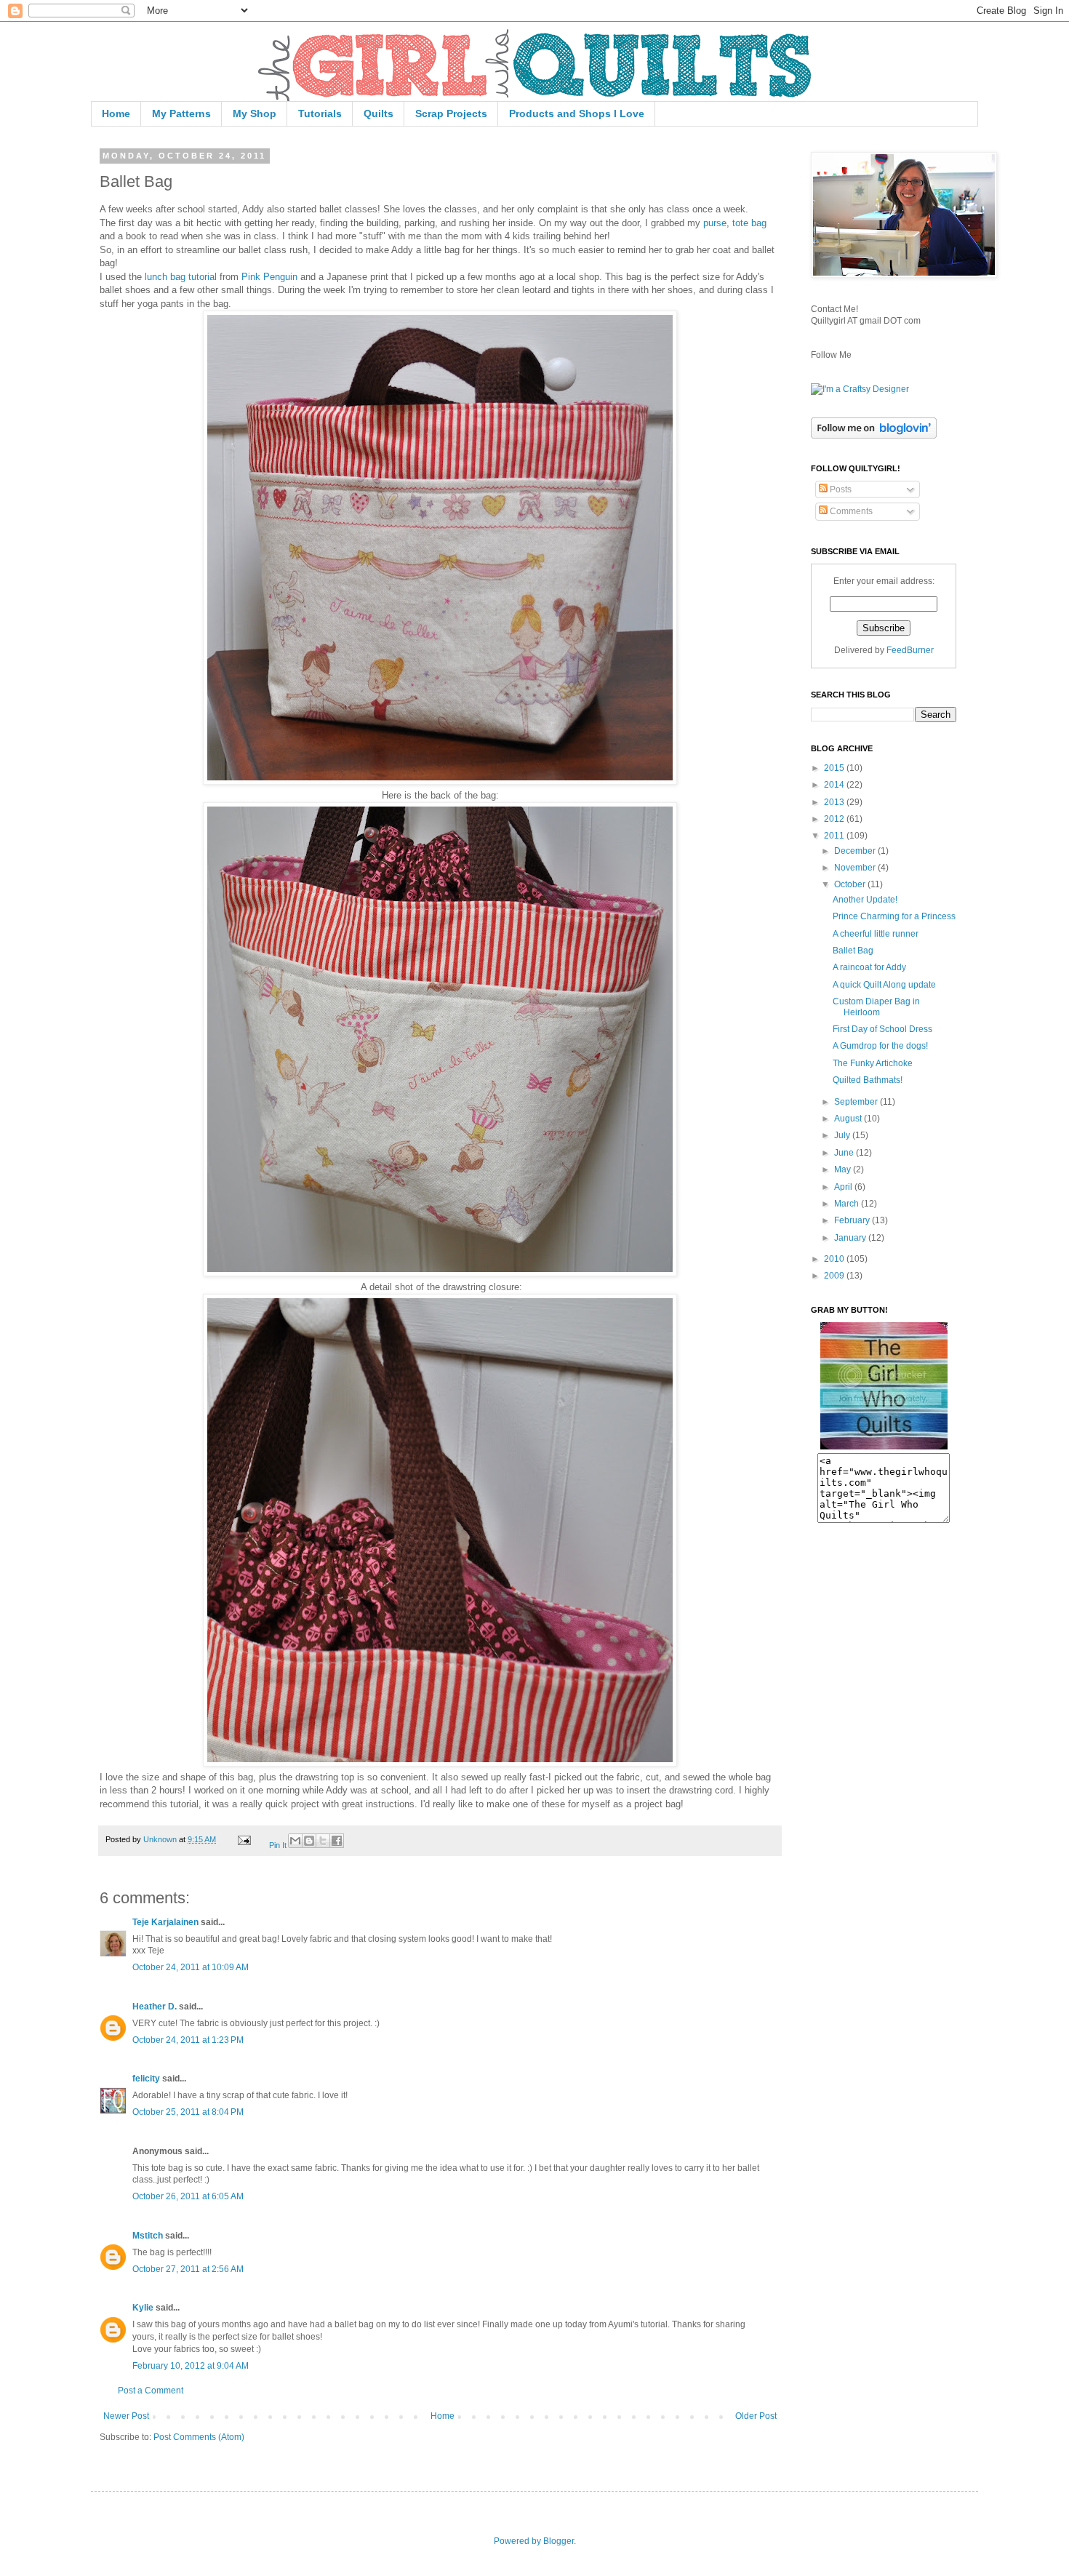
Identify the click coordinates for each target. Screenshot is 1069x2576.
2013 (835, 802)
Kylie (143, 2308)
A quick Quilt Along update (884, 985)
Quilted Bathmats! (868, 1080)
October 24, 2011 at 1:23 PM (188, 2040)
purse (715, 223)
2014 (835, 785)
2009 (835, 1276)
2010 (835, 1259)
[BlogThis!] (309, 1841)
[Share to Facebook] (337, 1841)
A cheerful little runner (876, 934)
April (844, 1187)
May (844, 1169)
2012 (835, 819)
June (845, 1153)
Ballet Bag (853, 951)
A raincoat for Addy (869, 967)
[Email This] (295, 1841)
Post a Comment (151, 2391)
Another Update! (865, 900)
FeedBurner (910, 650)
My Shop (255, 113)
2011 (835, 836)
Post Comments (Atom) (199, 2437)
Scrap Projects (451, 113)
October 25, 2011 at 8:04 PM (188, 2112)
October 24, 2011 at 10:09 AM (191, 1967)
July (843, 1135)
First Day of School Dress (882, 1029)
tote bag (749, 223)
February (853, 1220)
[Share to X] (323, 1841)
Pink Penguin (269, 277)
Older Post (756, 2416)
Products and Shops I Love (577, 113)
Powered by (519, 2541)
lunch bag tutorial (181, 277)
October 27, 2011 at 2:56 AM (188, 2269)
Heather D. (155, 2007)
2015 (835, 768)
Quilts (379, 113)
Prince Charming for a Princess (894, 916)
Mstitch (148, 2236)
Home (116, 113)
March (848, 1204)
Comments (850, 511)
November (856, 868)
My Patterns (181, 113)
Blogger (558, 2541)
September (857, 1102)
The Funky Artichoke (873, 1063)
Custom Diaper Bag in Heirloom (876, 1007)
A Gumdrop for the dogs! (880, 1046)
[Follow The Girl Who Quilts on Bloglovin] (874, 436)
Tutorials (320, 113)
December (856, 851)
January (851, 1238)
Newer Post (126, 2416)
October (851, 884)
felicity (146, 2079)
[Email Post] (244, 1839)
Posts (840, 489)
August (849, 1119)
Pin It (278, 1845)
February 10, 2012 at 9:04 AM (191, 2366)
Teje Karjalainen (165, 1922)
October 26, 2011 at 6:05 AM (188, 2196)
